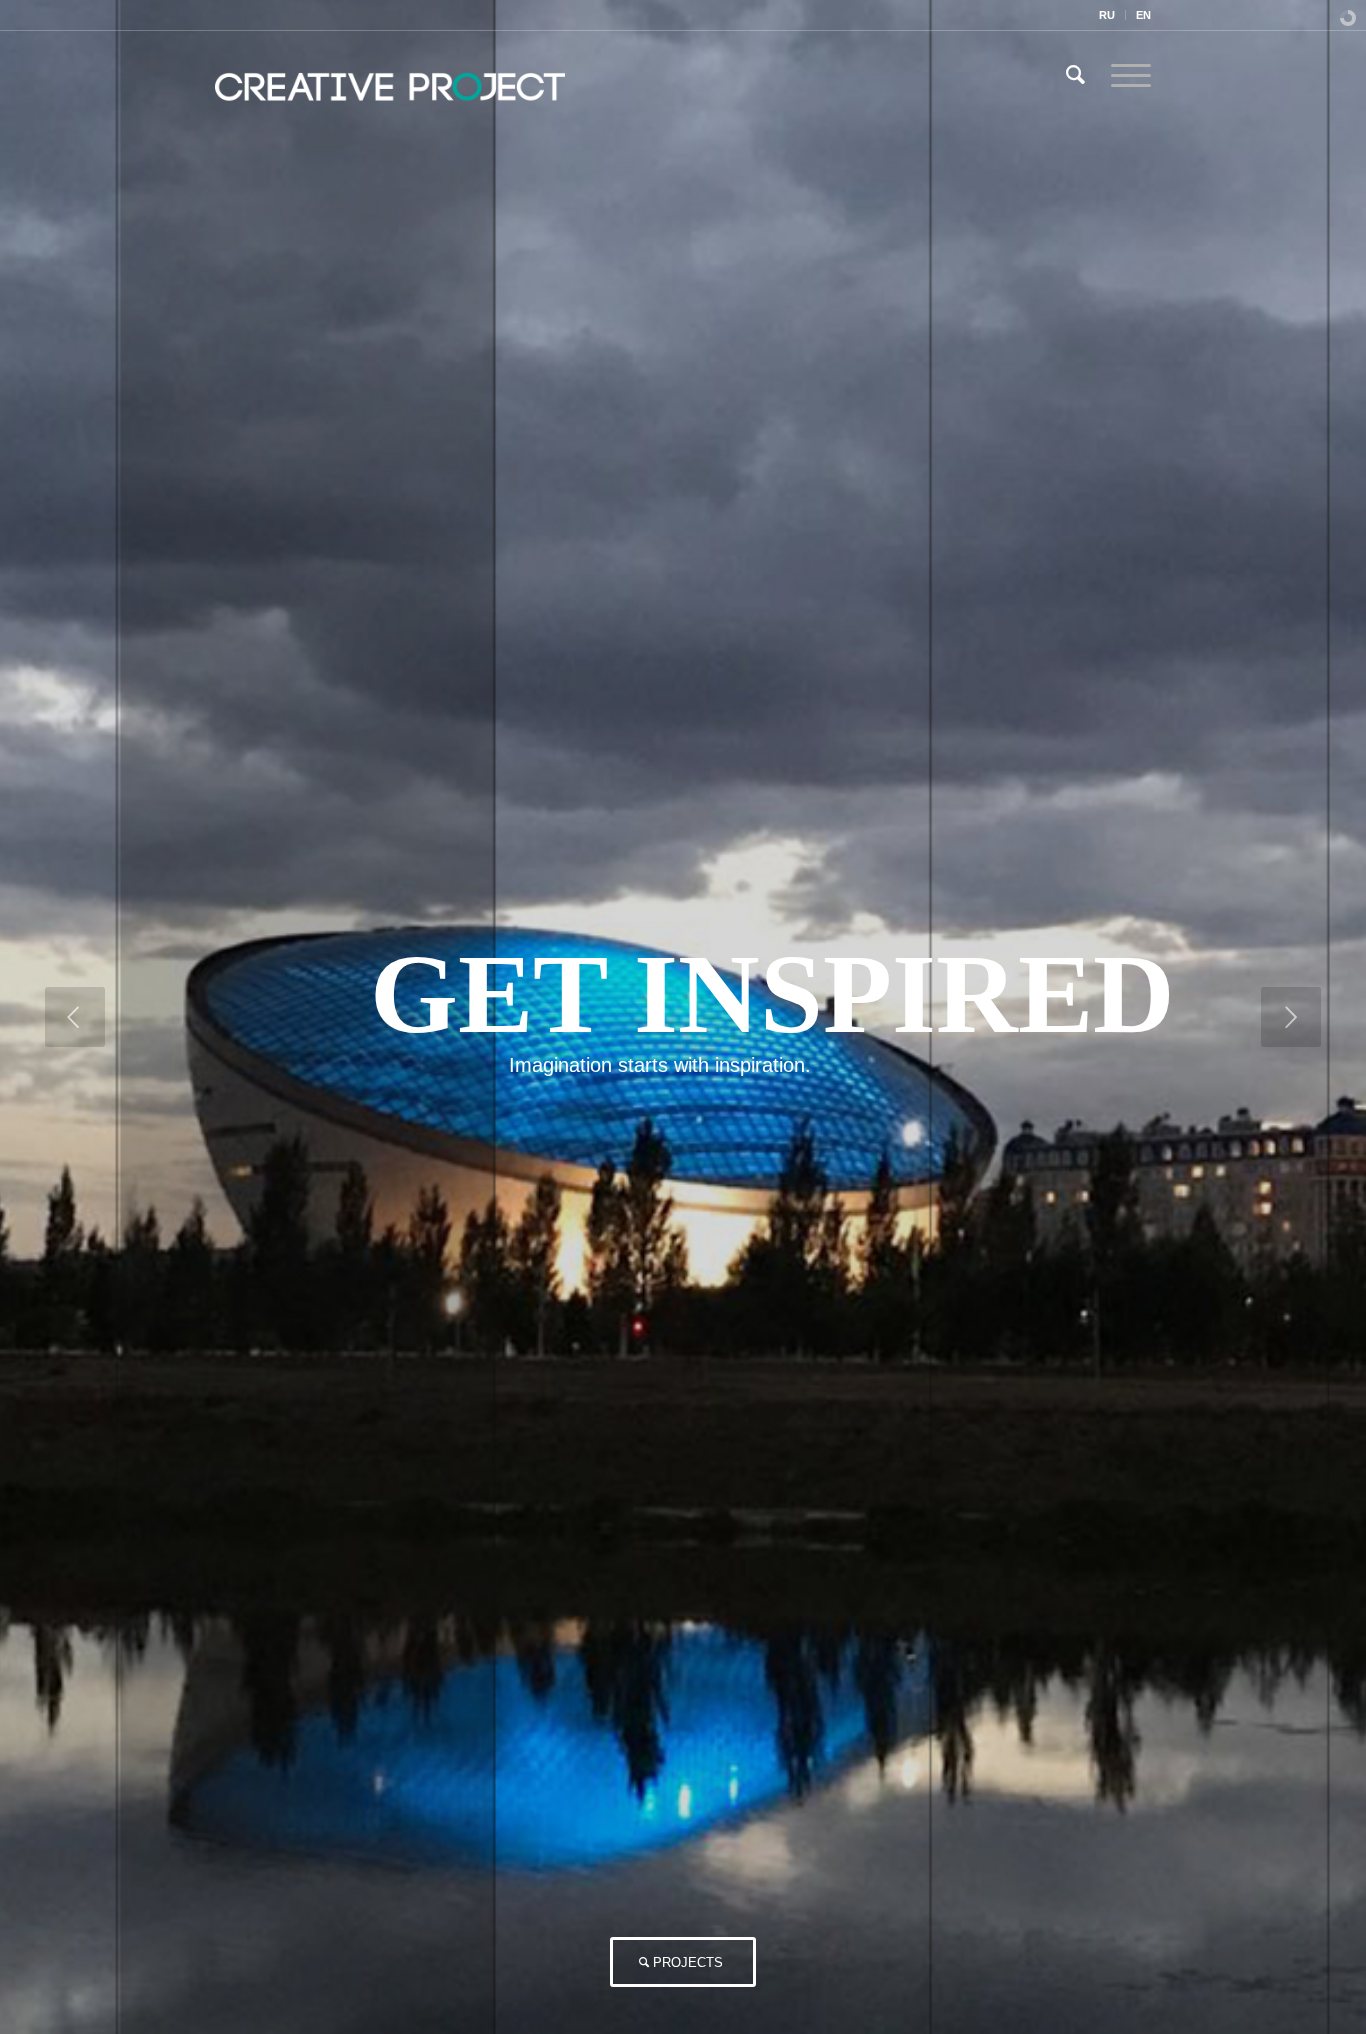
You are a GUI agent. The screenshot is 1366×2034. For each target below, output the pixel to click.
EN (1143, 15)
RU (1107, 15)
